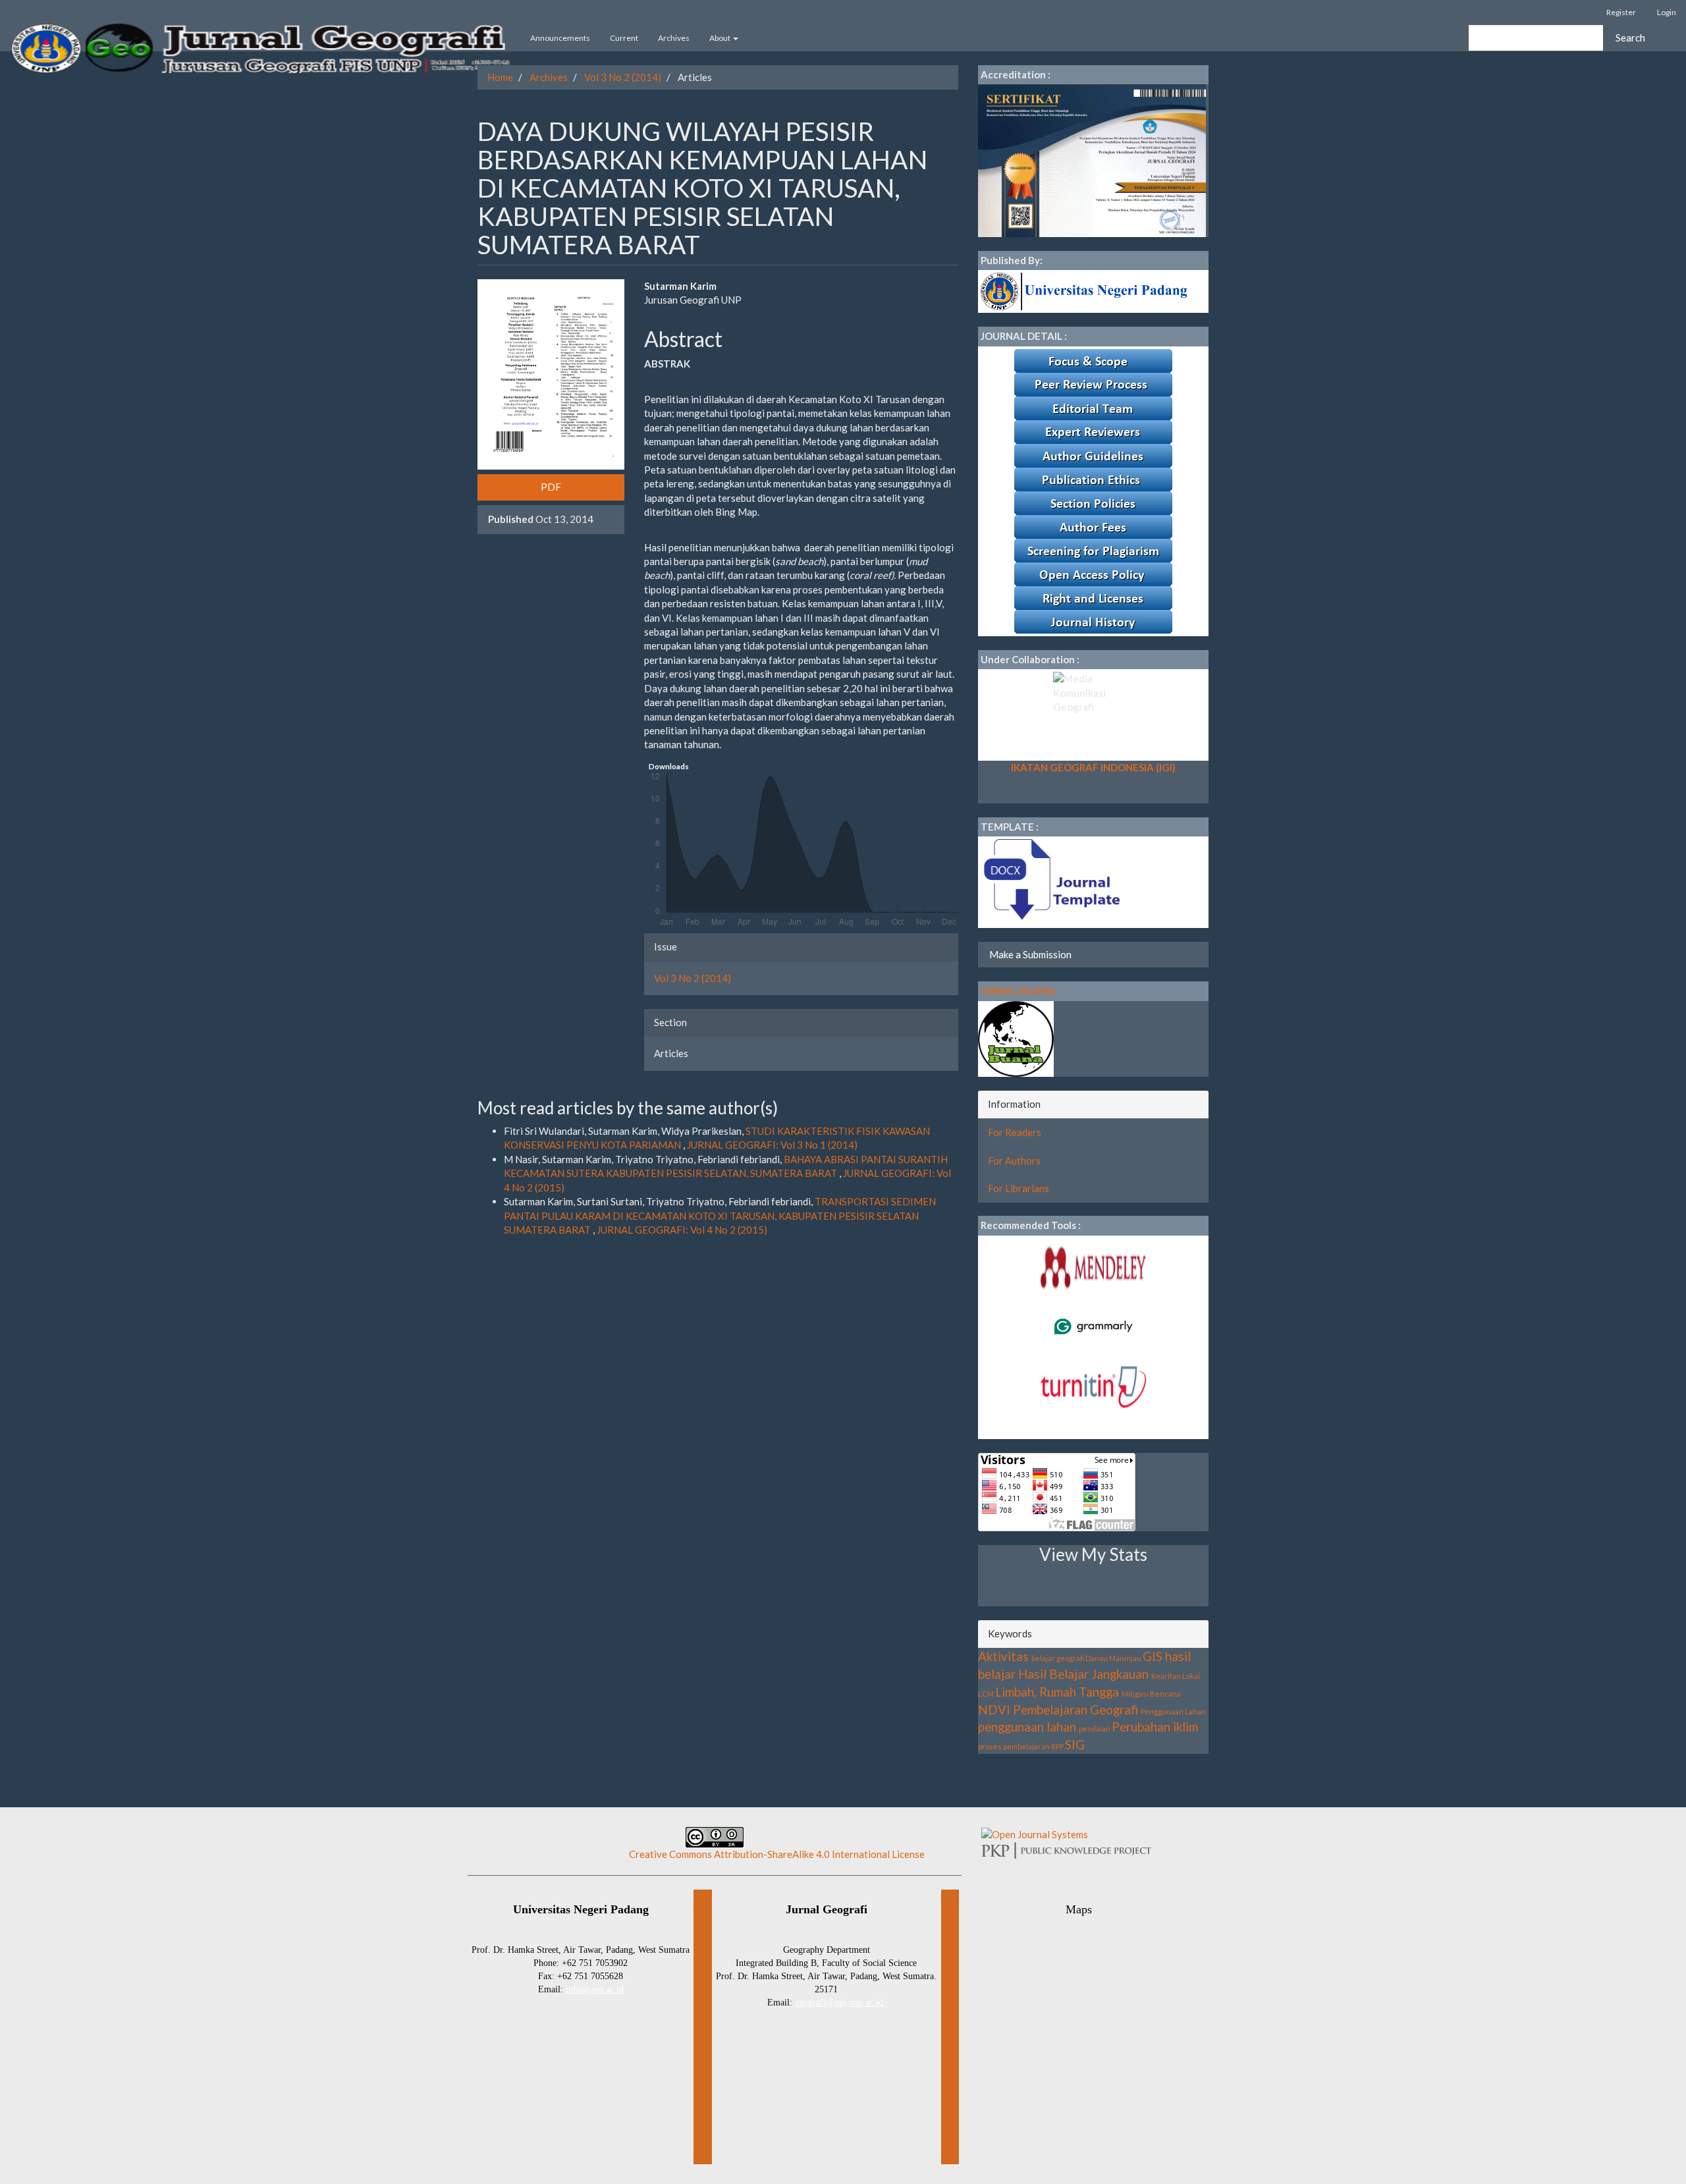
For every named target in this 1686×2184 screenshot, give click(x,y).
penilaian (1095, 1729)
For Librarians (1019, 1188)
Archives (674, 38)
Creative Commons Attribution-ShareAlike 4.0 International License (777, 1854)
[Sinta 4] (1092, 159)
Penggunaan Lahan (1173, 1711)
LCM (986, 1694)
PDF (551, 487)
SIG (1075, 1744)
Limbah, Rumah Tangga (1057, 1692)
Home (500, 77)
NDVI (994, 1709)
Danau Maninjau (1113, 1658)
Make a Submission (1030, 954)
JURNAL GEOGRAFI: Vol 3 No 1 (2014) (772, 1145)
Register (1621, 12)
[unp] (1086, 290)
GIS (1153, 1656)
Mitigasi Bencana (1151, 1694)
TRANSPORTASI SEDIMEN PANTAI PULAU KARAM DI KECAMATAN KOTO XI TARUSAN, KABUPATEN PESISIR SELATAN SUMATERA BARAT (720, 1215)
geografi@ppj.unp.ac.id (839, 2003)
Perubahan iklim (1155, 1727)
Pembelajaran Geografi (1075, 1709)
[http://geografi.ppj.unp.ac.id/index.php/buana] (1016, 1037)
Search (1630, 38)
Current (624, 38)
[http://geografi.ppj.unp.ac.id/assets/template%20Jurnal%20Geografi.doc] (1050, 881)
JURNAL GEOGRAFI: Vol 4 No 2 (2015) (682, 1230)
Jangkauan (1120, 1674)
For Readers (1015, 1132)
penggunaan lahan (1027, 1727)
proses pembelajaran (1014, 1746)
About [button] (721, 38)
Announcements (560, 38)
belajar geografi (1058, 1658)
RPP (1057, 1746)
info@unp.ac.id (595, 1989)
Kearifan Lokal (1176, 1676)
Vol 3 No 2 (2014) (623, 77)
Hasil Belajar (1053, 1674)
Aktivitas (1003, 1656)
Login (1667, 12)
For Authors (1014, 1160)
